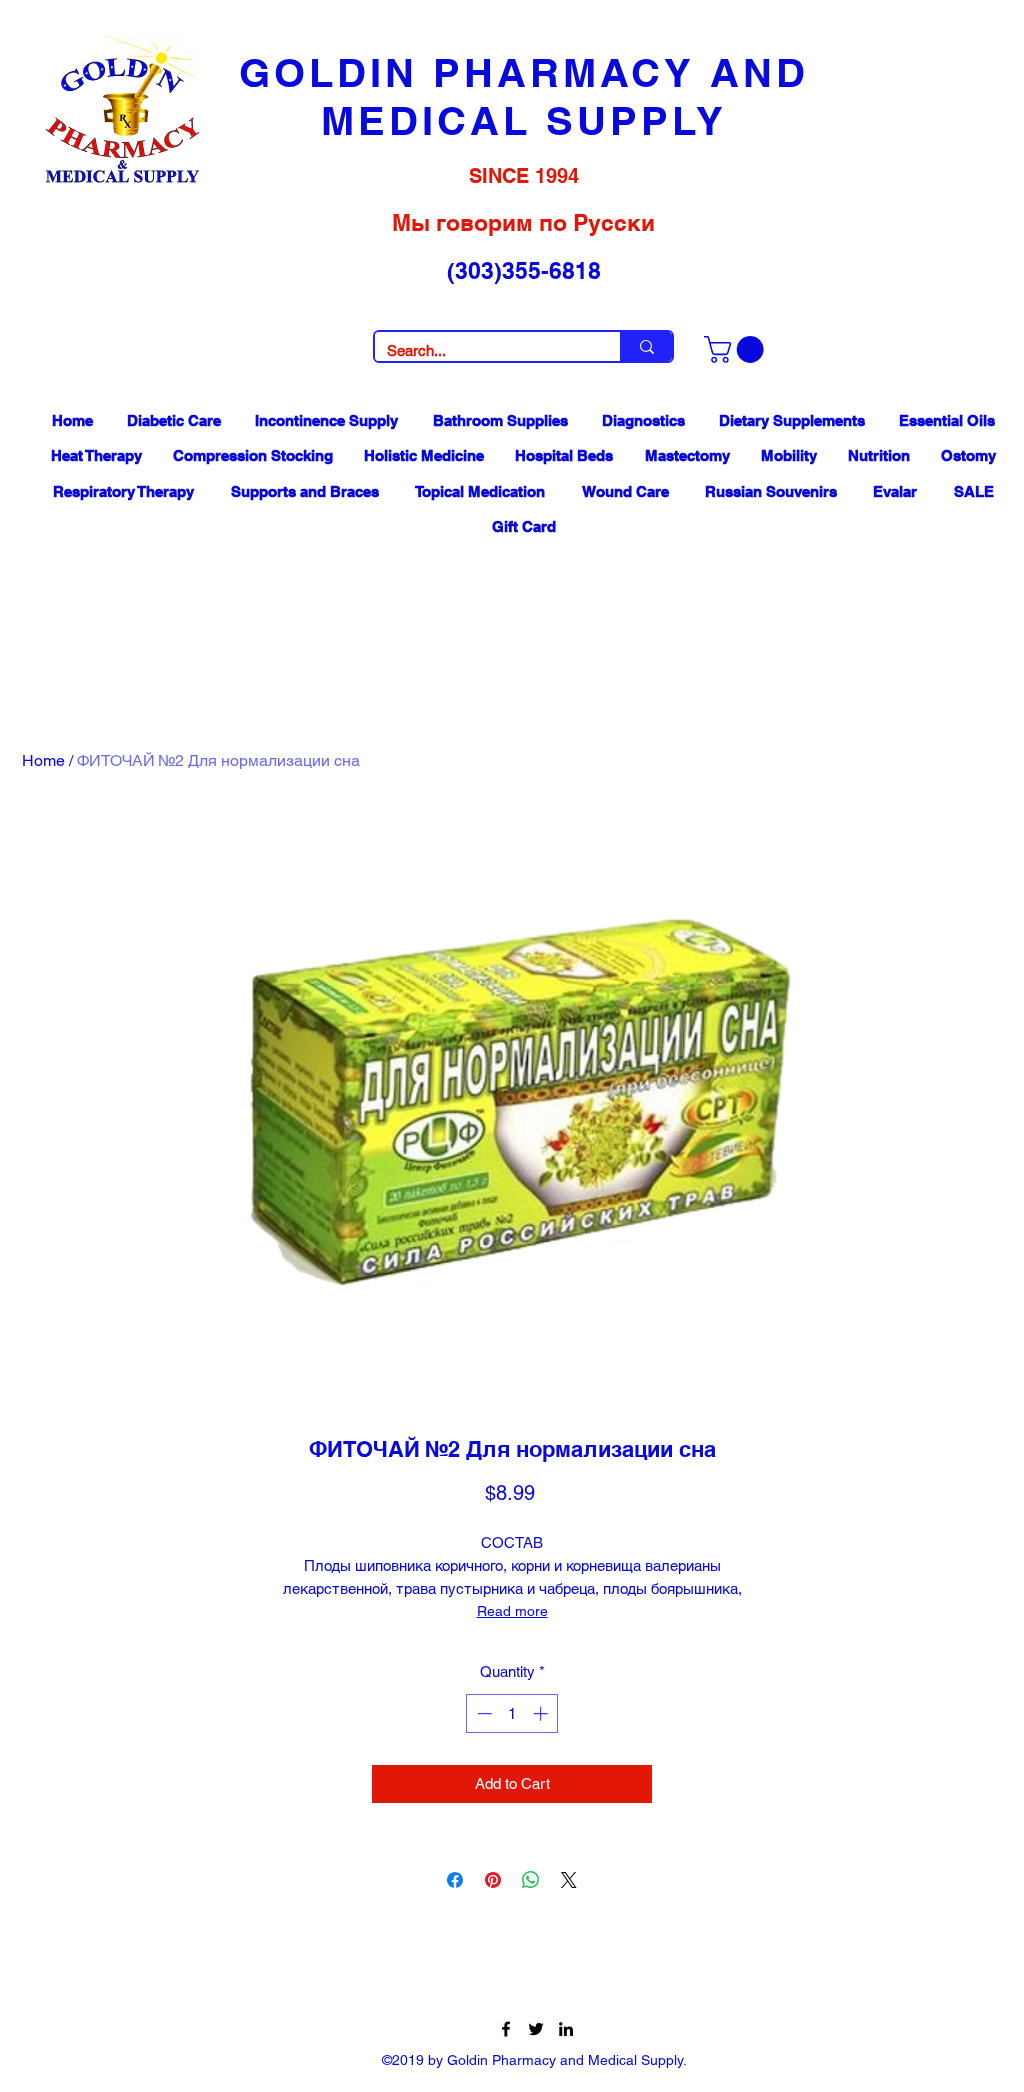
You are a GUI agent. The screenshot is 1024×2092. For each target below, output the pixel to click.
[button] (737, 349)
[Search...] (646, 346)
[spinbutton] (512, 1713)
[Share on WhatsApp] (531, 1880)
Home (43, 760)
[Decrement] (482, 1713)
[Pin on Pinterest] (493, 1880)
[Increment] (542, 1713)
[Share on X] (569, 1880)
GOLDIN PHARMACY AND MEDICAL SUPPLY (524, 96)
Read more (512, 1611)
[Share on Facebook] (455, 1880)
